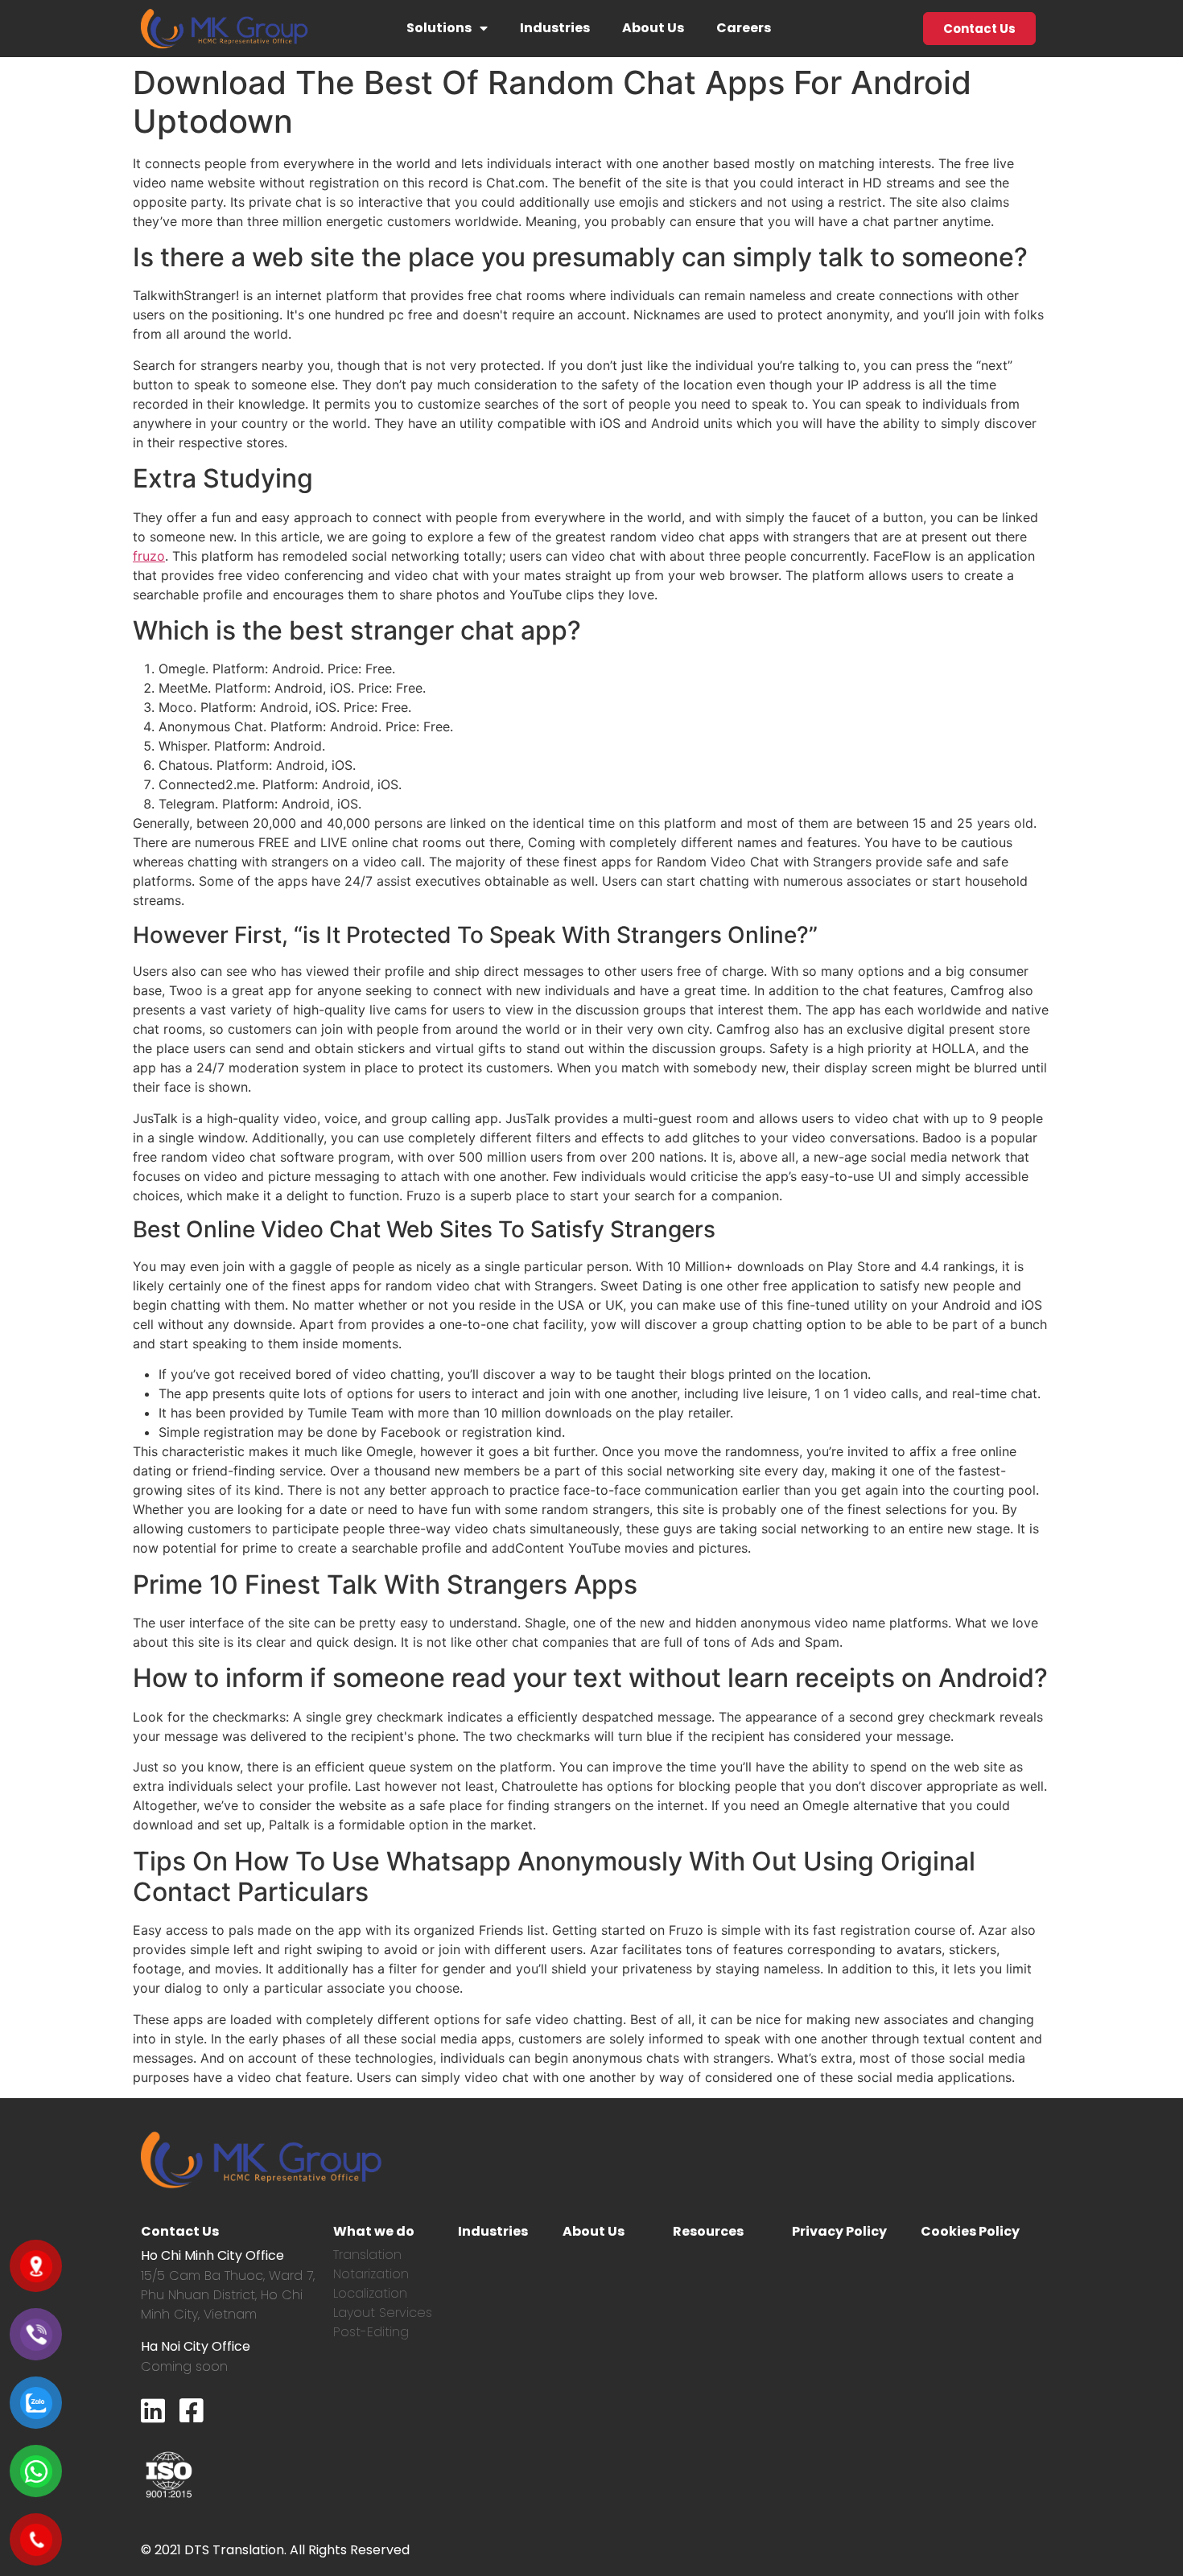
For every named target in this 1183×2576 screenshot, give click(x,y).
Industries (555, 28)
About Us (653, 28)
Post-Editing (371, 2332)
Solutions (439, 28)
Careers (744, 28)
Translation (367, 2255)
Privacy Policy (839, 2231)
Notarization (371, 2274)
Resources (708, 2231)
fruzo (149, 556)
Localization (370, 2293)
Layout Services (383, 2313)
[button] (979, 29)
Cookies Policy (970, 2231)
